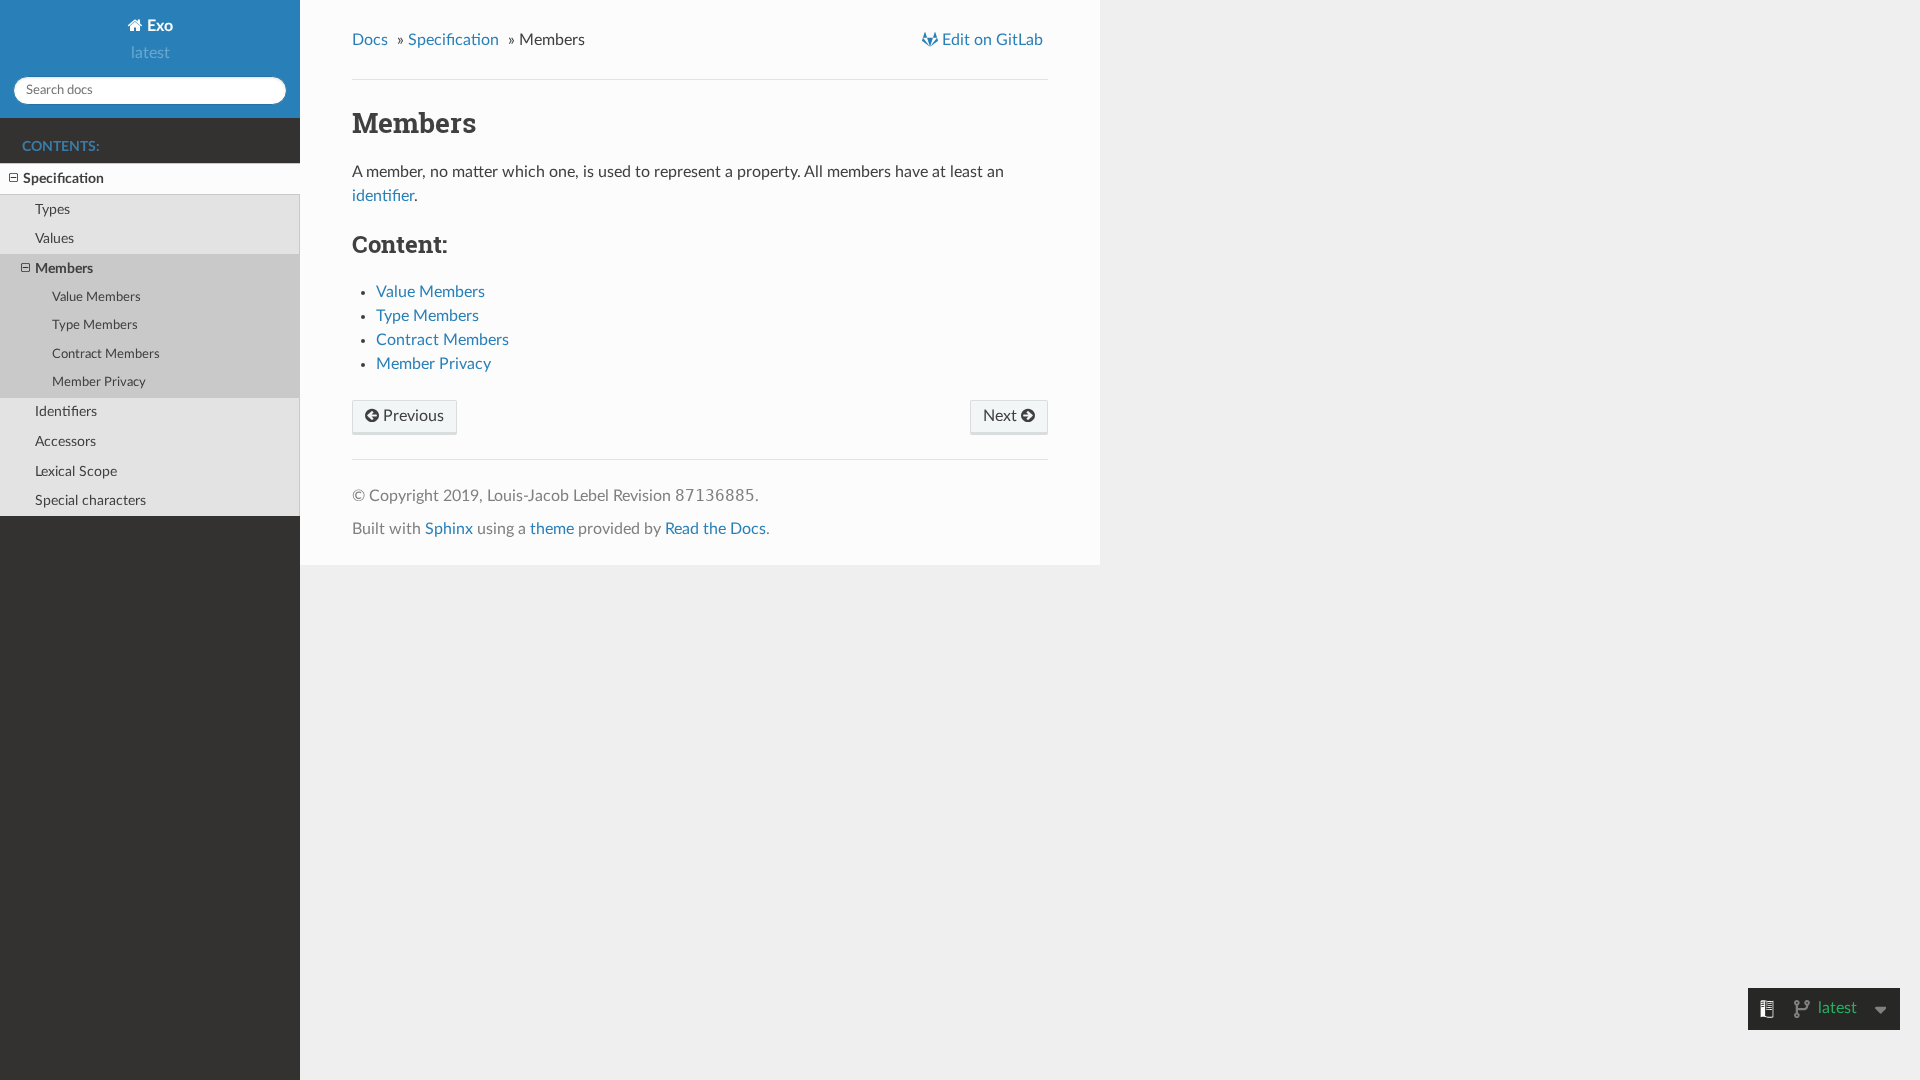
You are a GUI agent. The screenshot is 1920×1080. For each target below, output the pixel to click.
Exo (158, 26)
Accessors (65, 441)
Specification (63, 178)
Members (64, 268)
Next (1002, 416)
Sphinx (449, 529)
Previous (411, 416)
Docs (370, 40)
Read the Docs (715, 529)
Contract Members (106, 354)
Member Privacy (99, 382)
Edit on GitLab (990, 40)
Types (52, 209)
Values (54, 238)
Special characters (90, 500)
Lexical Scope (76, 471)
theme (552, 529)
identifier (383, 196)
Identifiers (66, 411)
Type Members (95, 325)
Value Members (96, 297)
